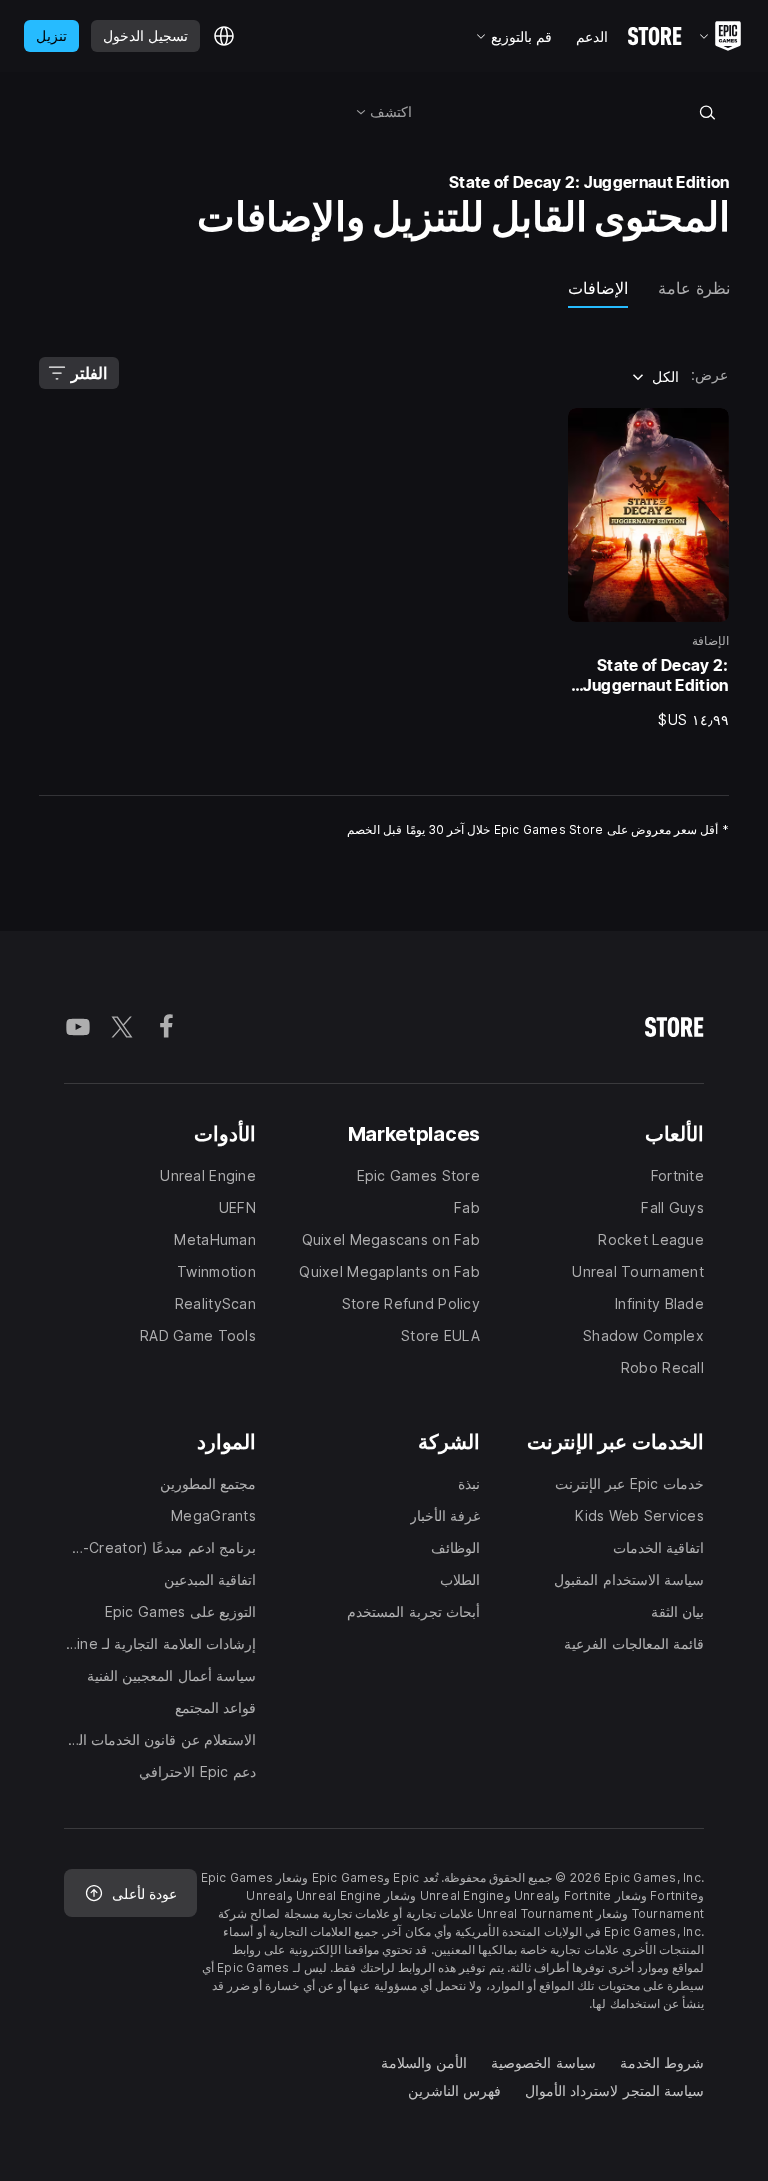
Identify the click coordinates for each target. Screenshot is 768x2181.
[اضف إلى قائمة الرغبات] (707, 430)
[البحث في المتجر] (707, 112)
